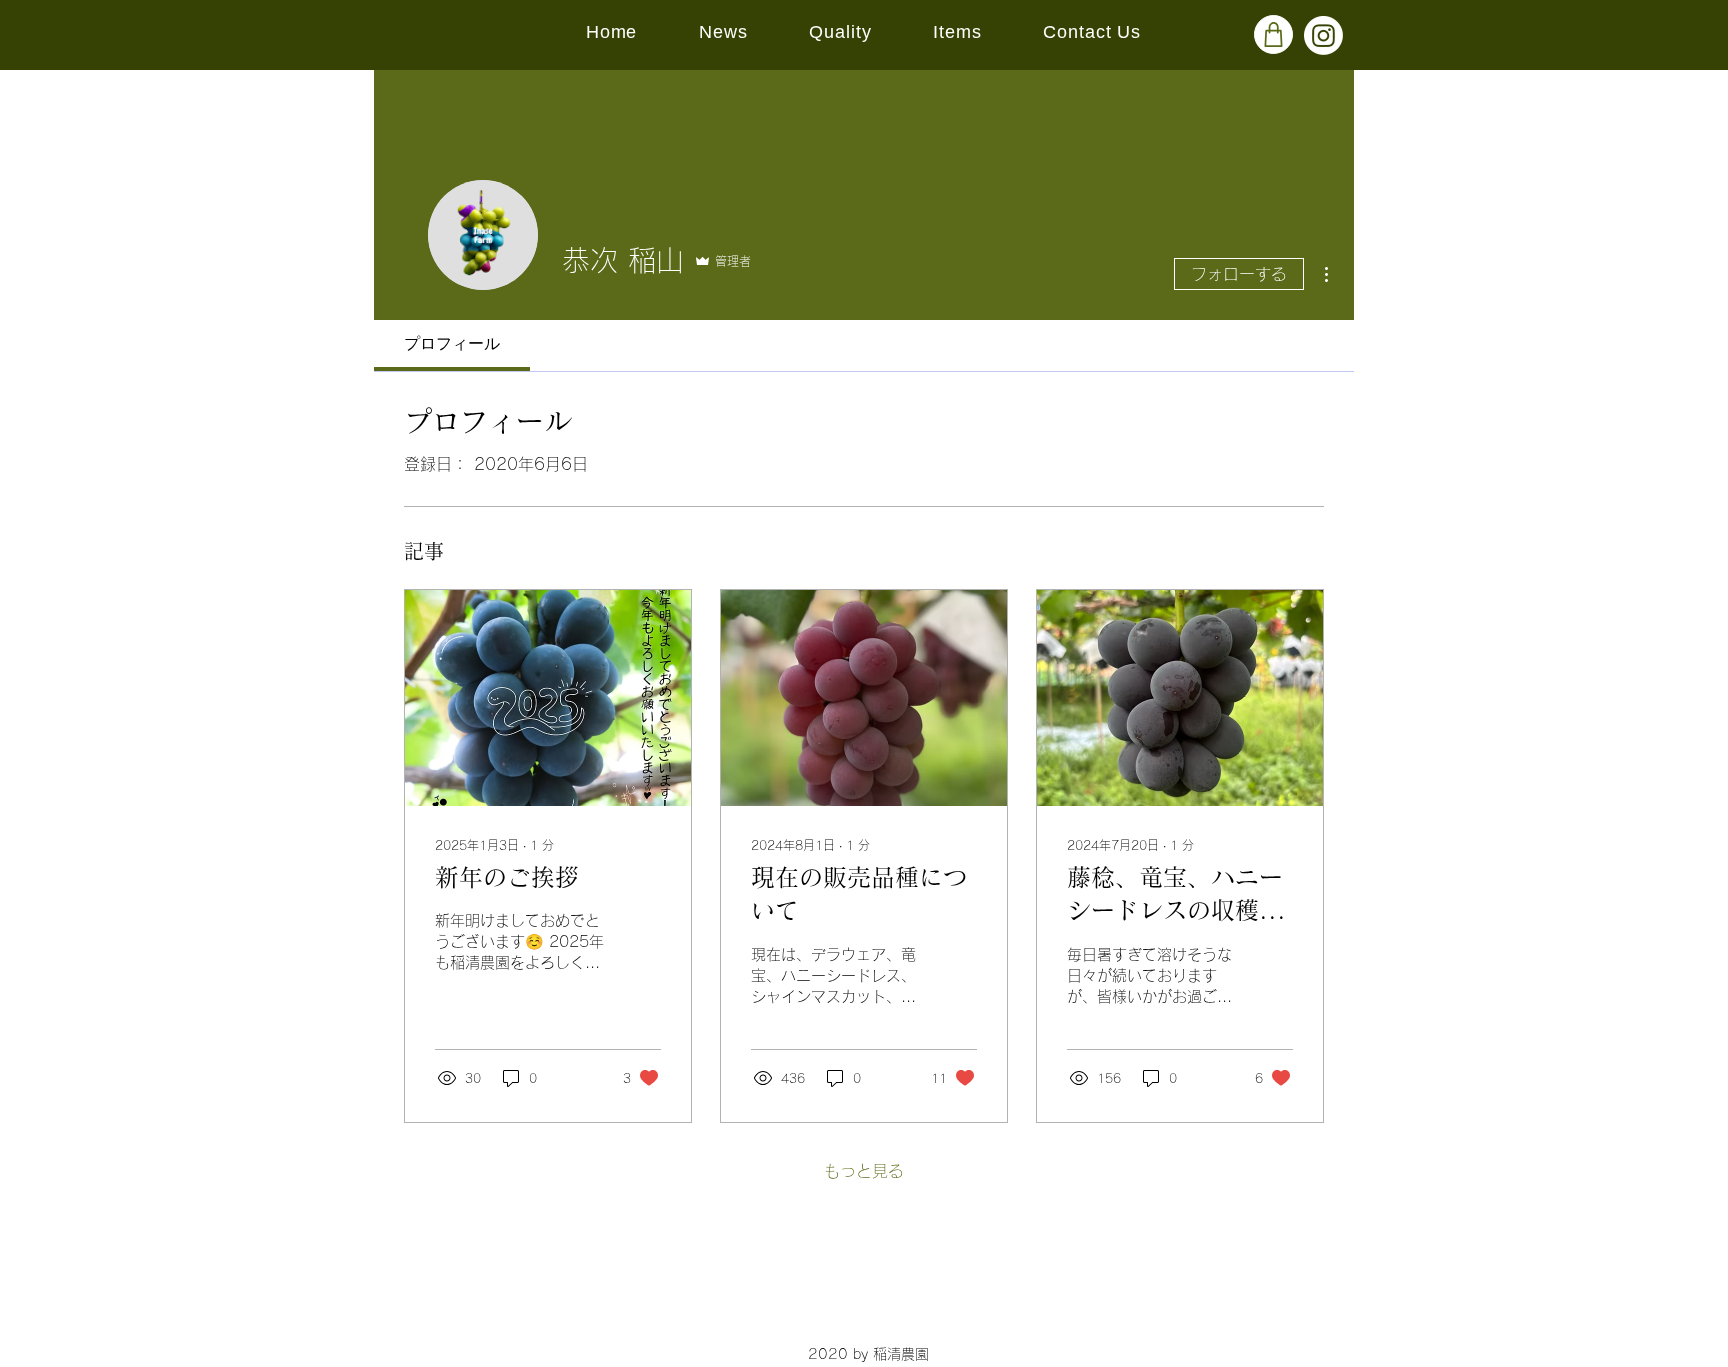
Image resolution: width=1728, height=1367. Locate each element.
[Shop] (1273, 34)
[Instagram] (1323, 35)
